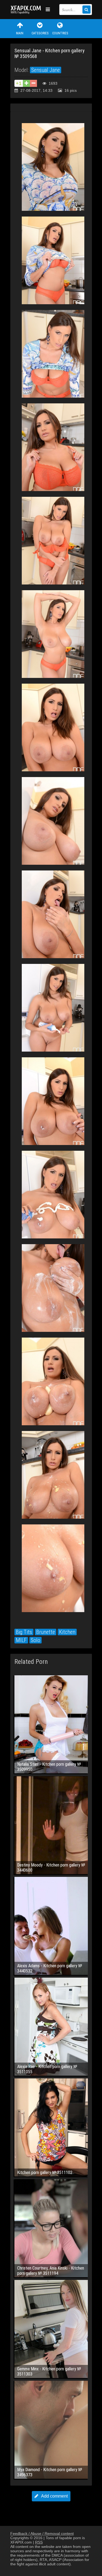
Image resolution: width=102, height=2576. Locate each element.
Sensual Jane (46, 70)
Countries (60, 33)
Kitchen (67, 1632)
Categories (40, 33)
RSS (39, 2542)
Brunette (46, 1632)
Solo (35, 1640)
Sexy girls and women (27, 10)
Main (20, 33)
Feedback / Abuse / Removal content (42, 2534)
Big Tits (24, 1632)
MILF (21, 1640)
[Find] (86, 10)
